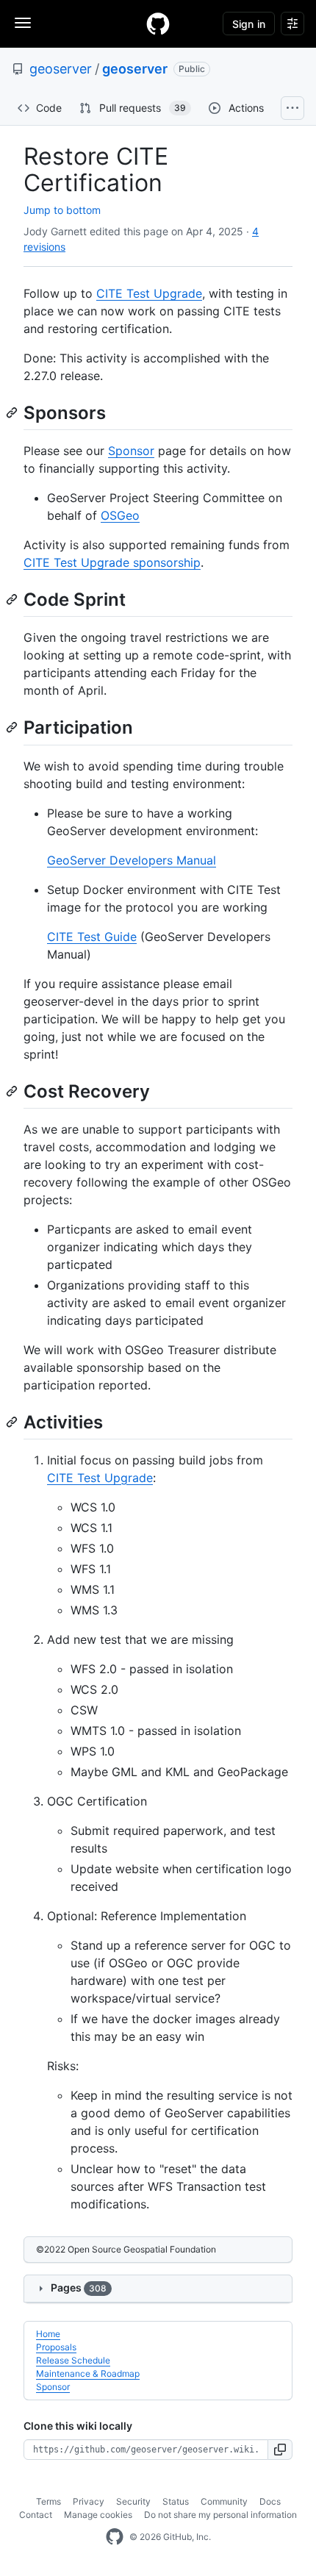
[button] (280, 2450)
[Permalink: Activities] (13, 1422)
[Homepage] (158, 24)
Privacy (89, 2501)
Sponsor (131, 451)
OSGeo (120, 515)
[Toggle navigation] (23, 23)
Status (176, 2501)
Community (224, 2501)
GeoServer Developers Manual (132, 860)
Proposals (56, 2347)
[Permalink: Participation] (13, 728)
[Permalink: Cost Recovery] (13, 1091)
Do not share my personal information (220, 2515)
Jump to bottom (62, 210)
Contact (36, 2515)
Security (133, 2501)
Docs (270, 2501)
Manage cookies (98, 2515)
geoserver (61, 69)
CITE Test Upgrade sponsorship (112, 562)
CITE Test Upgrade (149, 293)
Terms (49, 2501)
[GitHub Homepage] (115, 2537)
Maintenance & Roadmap (88, 2373)
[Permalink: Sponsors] (13, 412)
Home (48, 2334)
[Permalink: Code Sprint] (13, 599)
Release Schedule (73, 2360)
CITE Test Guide (92, 937)
